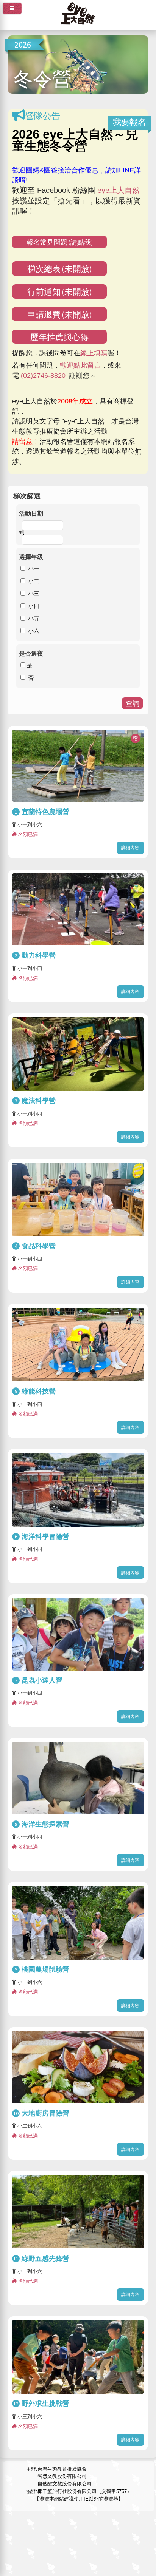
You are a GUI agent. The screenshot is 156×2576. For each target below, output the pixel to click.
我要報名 (129, 122)
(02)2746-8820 (43, 376)
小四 (34, 606)
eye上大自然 (119, 190)
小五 (34, 618)
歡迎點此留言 (80, 365)
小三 (34, 593)
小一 (34, 568)
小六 (34, 631)
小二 (34, 581)
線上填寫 (94, 353)
